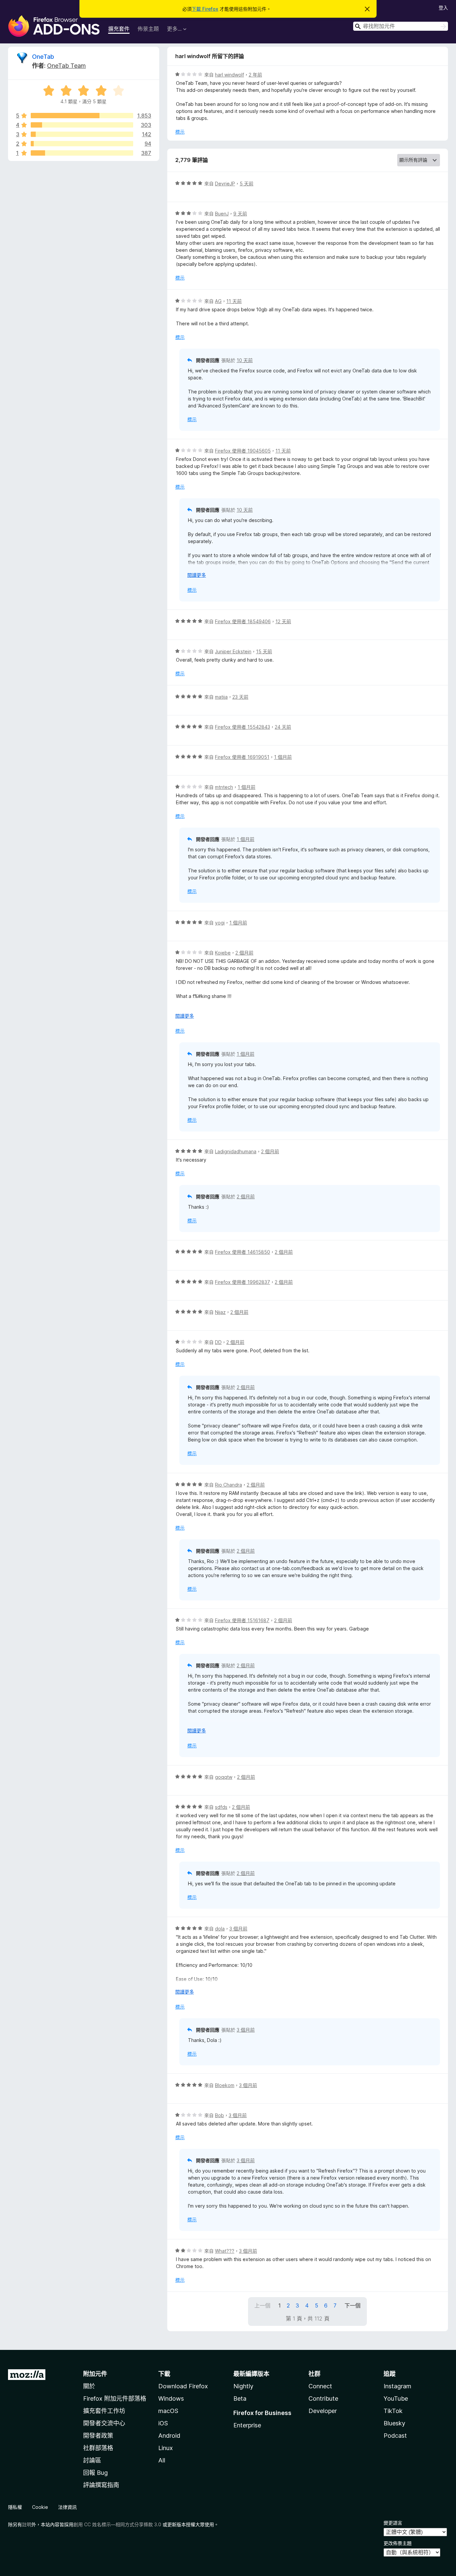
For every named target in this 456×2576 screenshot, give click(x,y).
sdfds (221, 1807)
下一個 (353, 2305)
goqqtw (224, 1777)
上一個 (262, 2305)
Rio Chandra (229, 1485)
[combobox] (401, 26)
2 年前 (255, 75)
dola (220, 1929)
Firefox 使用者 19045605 (243, 451)
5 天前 (247, 184)
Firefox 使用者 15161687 (242, 1620)
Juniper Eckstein (233, 651)
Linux (166, 2448)
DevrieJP (225, 184)
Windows (171, 2398)
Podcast (395, 2436)
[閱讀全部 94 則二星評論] (82, 144)
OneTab (43, 57)
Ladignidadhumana (236, 1151)
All (162, 2460)
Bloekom (225, 2085)
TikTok (393, 2411)
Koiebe (223, 953)
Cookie (40, 2507)
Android (169, 2436)
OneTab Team (66, 66)
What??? (225, 2251)
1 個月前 (283, 757)
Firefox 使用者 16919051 (242, 757)
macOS (168, 2411)
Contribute (323, 2398)
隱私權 (15, 2507)
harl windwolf (230, 75)
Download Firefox (183, 2386)
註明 (27, 2524)
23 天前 (240, 697)
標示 (180, 132)
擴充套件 (119, 29)
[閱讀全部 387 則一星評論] (82, 153)
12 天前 (283, 621)
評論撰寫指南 (101, 2485)
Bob (219, 2115)
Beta (240, 2398)
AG (218, 301)
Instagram (397, 2386)
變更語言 (393, 2523)
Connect (320, 2386)
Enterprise (247, 2425)
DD (218, 1342)
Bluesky (394, 2423)
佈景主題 (148, 29)
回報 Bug (95, 2473)
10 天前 (245, 360)
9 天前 (240, 214)
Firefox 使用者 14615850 (243, 1252)
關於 (89, 2386)
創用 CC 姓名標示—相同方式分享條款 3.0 (117, 2524)
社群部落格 (98, 2448)
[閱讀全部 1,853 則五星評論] (82, 116)
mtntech (224, 787)
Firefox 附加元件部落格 (115, 2398)
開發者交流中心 (104, 2423)
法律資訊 (67, 2507)
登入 (443, 8)
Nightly (243, 2386)
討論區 (92, 2460)
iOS (163, 2423)
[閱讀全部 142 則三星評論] (82, 134)
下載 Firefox (205, 9)
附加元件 (95, 2374)
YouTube (396, 2398)
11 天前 (234, 301)
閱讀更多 (197, 575)
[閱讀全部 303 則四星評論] (82, 125)
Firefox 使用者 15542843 (243, 727)
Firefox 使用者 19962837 (243, 1282)
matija (221, 697)
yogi (220, 923)
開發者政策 (98, 2436)
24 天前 (283, 727)
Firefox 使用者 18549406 (243, 621)
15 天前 (264, 651)
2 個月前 (244, 953)
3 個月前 (238, 1929)
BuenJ (222, 214)
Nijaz (220, 1312)
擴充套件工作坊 (104, 2411)
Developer (323, 2411)
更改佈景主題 (398, 2543)
